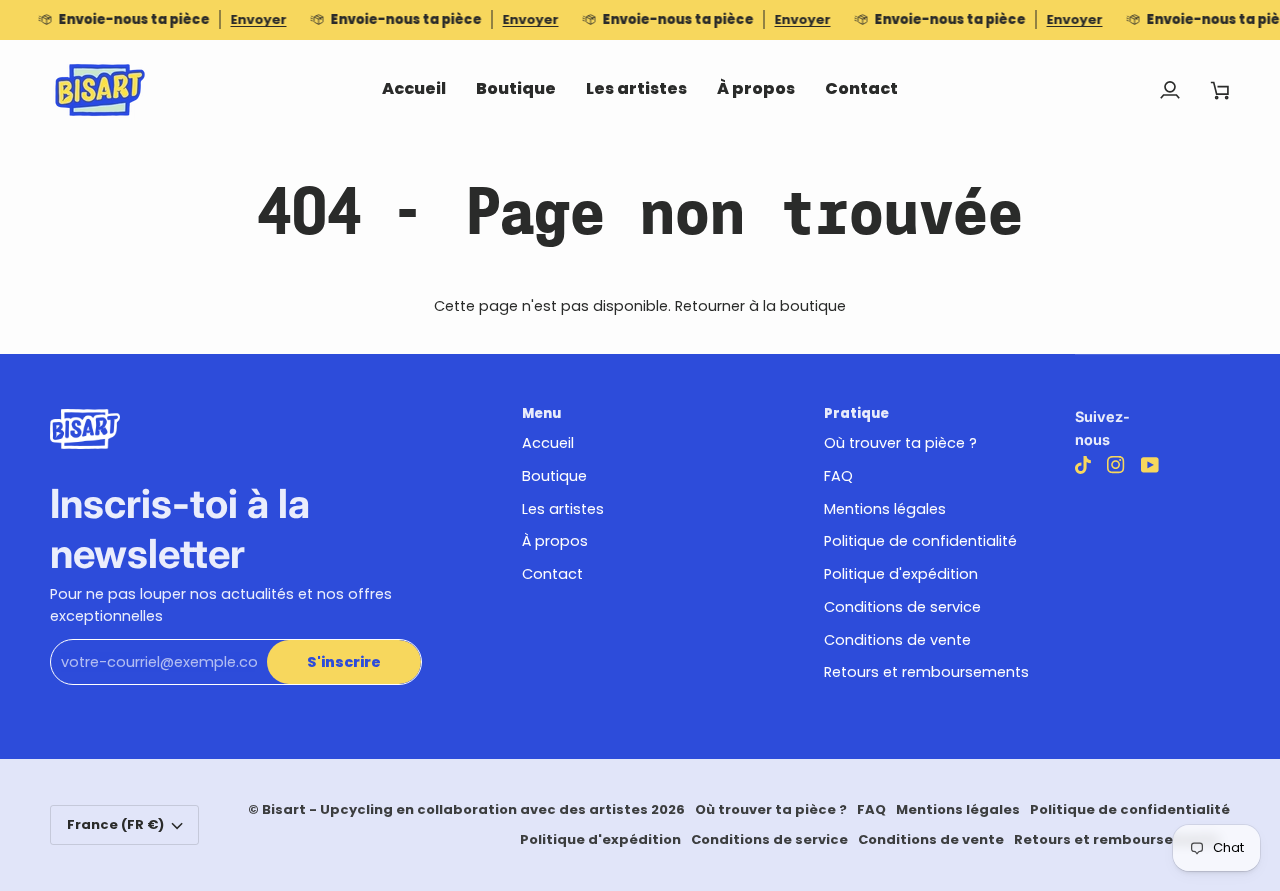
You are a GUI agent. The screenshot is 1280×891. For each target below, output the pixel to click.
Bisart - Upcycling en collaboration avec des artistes (455, 809)
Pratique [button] (856, 413)
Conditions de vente (897, 640)
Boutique (554, 476)
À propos (555, 541)
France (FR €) (115, 824)
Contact (552, 574)
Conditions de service (902, 607)
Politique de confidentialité (920, 541)
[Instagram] (1116, 465)
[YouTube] (1150, 465)
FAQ (838, 476)
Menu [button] (541, 413)
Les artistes (563, 509)
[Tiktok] (1083, 465)
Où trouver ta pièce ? (900, 443)
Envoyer (259, 19)
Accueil (548, 443)
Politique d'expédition (901, 574)
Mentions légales (885, 509)
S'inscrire (344, 662)
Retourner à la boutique (760, 306)
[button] (516, 90)
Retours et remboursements (926, 672)
